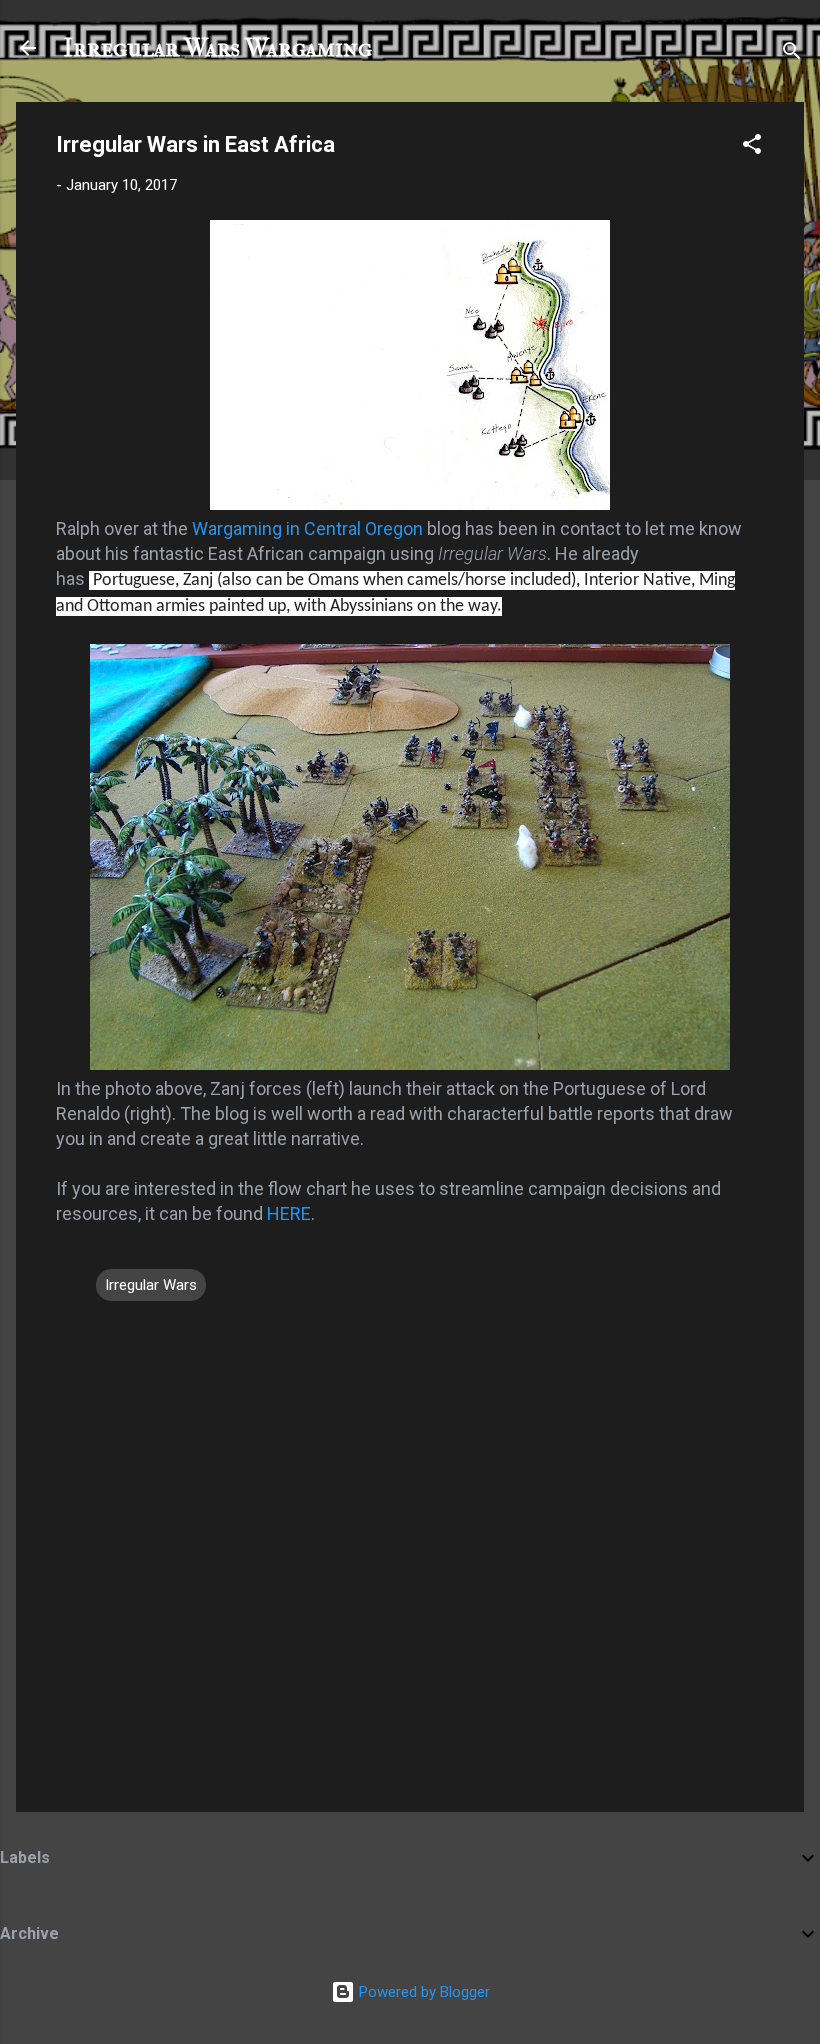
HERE (289, 1213)
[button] (752, 147)
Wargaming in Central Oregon (307, 528)
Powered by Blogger (422, 1992)
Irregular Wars (151, 1285)
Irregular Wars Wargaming (218, 48)
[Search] (792, 54)
